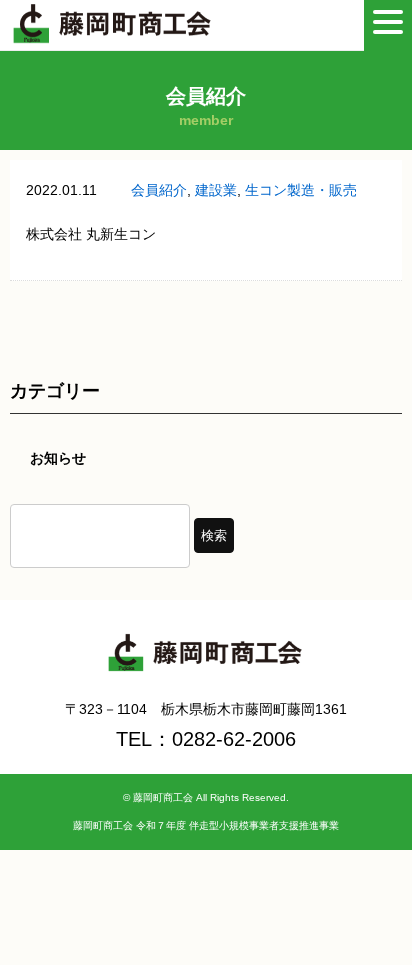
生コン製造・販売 (301, 190)
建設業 (216, 190)
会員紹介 (159, 190)
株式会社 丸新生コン (91, 234)
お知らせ (58, 458)
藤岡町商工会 (163, 797)
